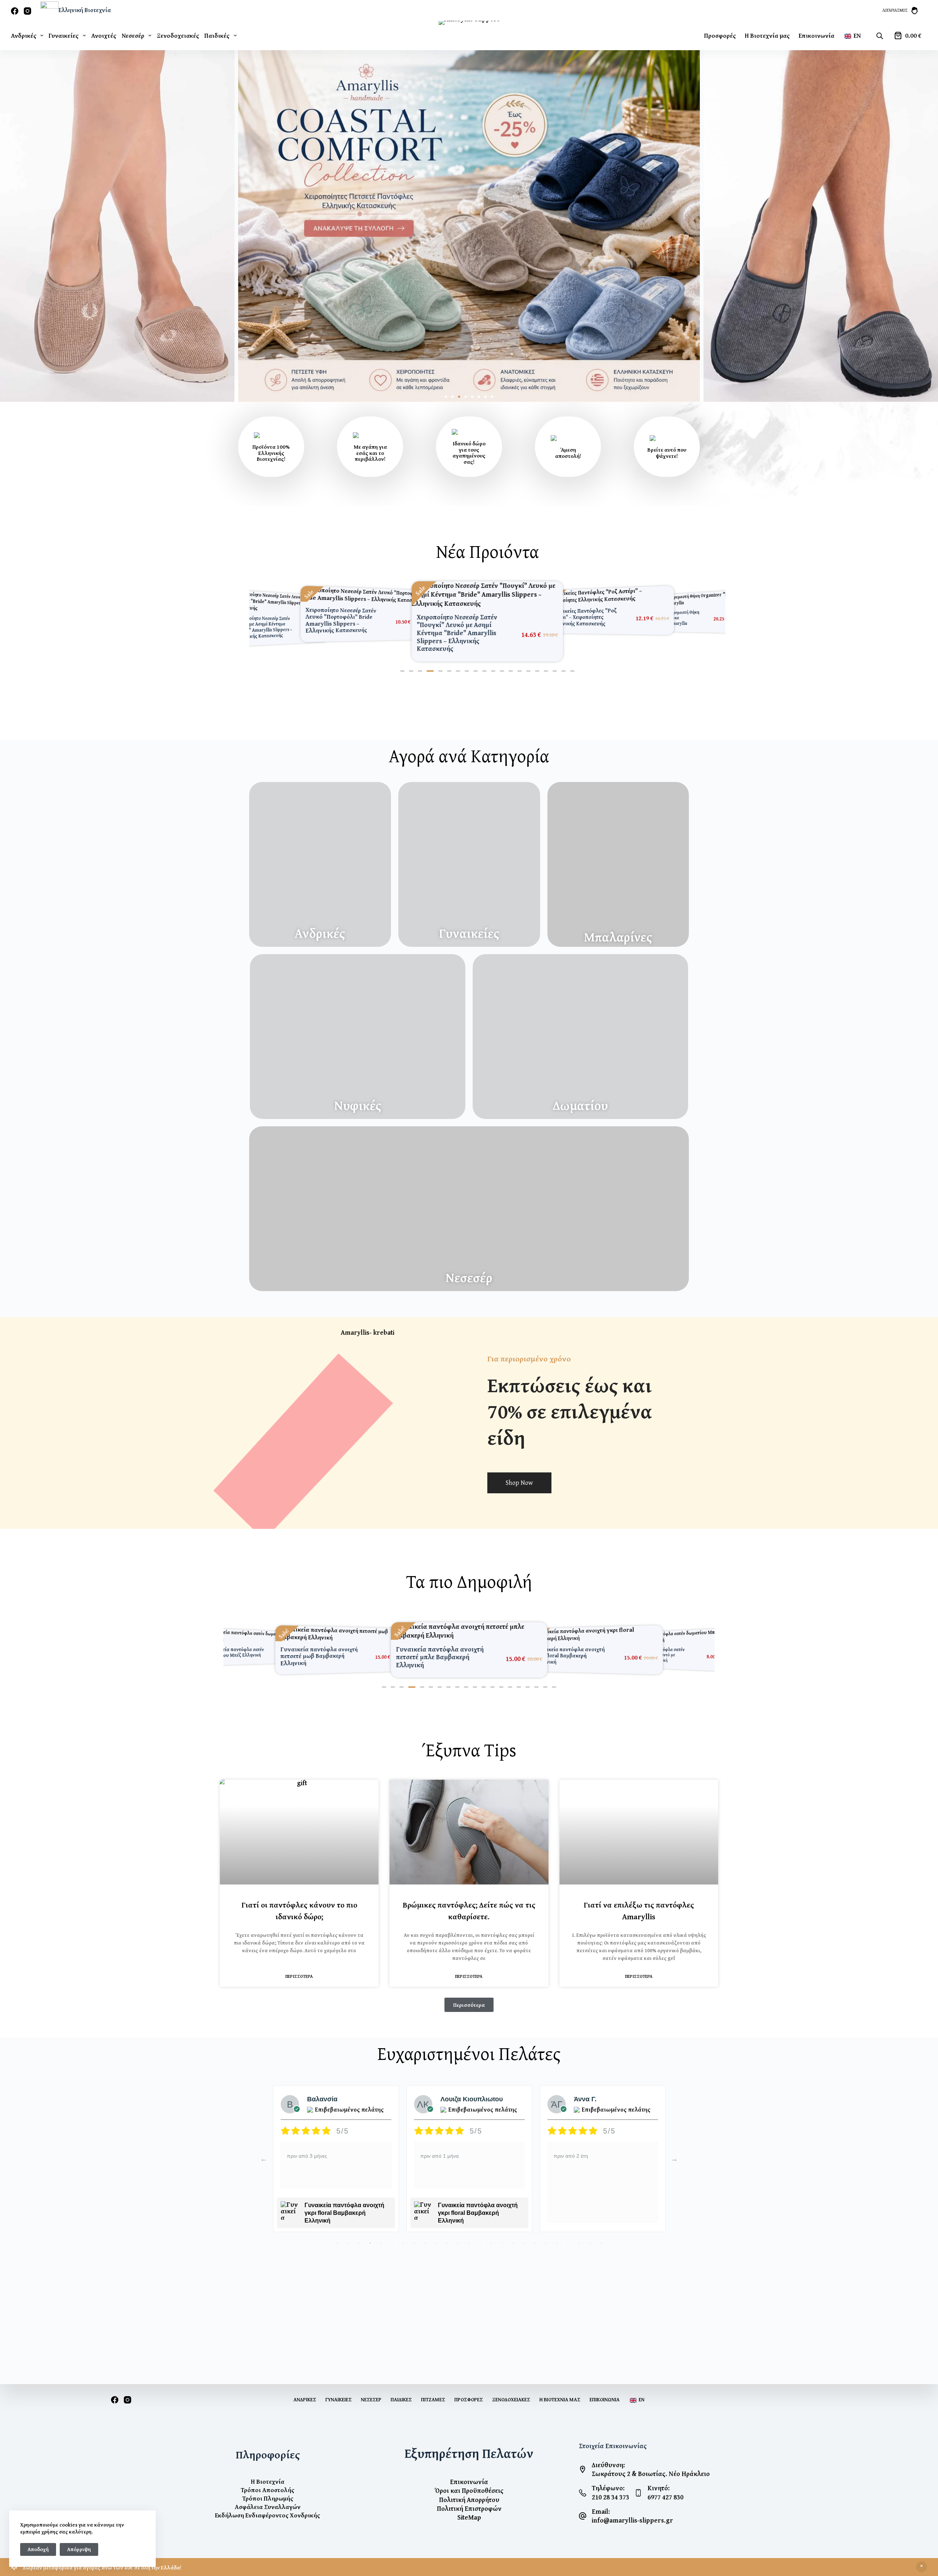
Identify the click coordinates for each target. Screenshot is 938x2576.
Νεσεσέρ (133, 35)
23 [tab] (579, 2226)
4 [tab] (370, 2226)
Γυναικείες (64, 35)
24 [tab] (590, 2226)
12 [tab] (458, 2226)
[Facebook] (15, 11)
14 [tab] (480, 2226)
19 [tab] (535, 2226)
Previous (264, 2142)
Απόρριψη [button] (922, 2567)
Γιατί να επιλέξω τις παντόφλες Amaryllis (639, 1894)
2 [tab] (348, 2226)
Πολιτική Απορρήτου (469, 2500)
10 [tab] (436, 2226)
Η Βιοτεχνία (268, 2481)
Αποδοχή (38, 2549)
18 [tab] (524, 2226)
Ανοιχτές (104, 35)
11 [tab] (447, 2226)
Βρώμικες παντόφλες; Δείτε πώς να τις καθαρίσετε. (469, 1894)
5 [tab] (381, 2226)
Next (674, 2142)
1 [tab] (337, 2226)
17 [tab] (513, 2226)
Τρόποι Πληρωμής (268, 2498)
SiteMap (469, 2517)
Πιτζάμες (433, 2399)
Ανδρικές (24, 35)
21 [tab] (557, 2226)
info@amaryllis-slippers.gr (632, 2520)
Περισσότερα (299, 1960)
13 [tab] (469, 2226)
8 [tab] (414, 2226)
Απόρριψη (79, 2549)
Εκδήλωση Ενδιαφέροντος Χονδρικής (267, 2515)
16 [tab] (502, 2226)
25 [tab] (601, 2226)
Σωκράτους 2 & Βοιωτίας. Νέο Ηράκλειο (651, 2474)
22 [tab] (568, 2226)
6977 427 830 (665, 2497)
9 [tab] (425, 2226)
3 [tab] (359, 2226)
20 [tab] (546, 2226)
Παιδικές (217, 35)
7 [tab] (403, 2226)
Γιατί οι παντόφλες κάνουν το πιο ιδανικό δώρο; (299, 1894)
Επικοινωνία (817, 35)
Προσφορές (720, 35)
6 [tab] (392, 2226)
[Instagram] (27, 11)
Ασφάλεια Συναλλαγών (268, 2507)
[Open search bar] (880, 36)
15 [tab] (491, 2226)
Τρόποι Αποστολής (267, 2490)
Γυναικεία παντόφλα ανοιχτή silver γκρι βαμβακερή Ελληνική (478, 2196)
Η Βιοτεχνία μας (767, 35)
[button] (446, 397)
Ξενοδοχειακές (178, 35)
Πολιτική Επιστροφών (469, 2508)
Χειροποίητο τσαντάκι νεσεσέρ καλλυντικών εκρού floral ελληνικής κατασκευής (614, 2196)
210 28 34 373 (610, 2497)
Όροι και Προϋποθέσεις (469, 2490)
